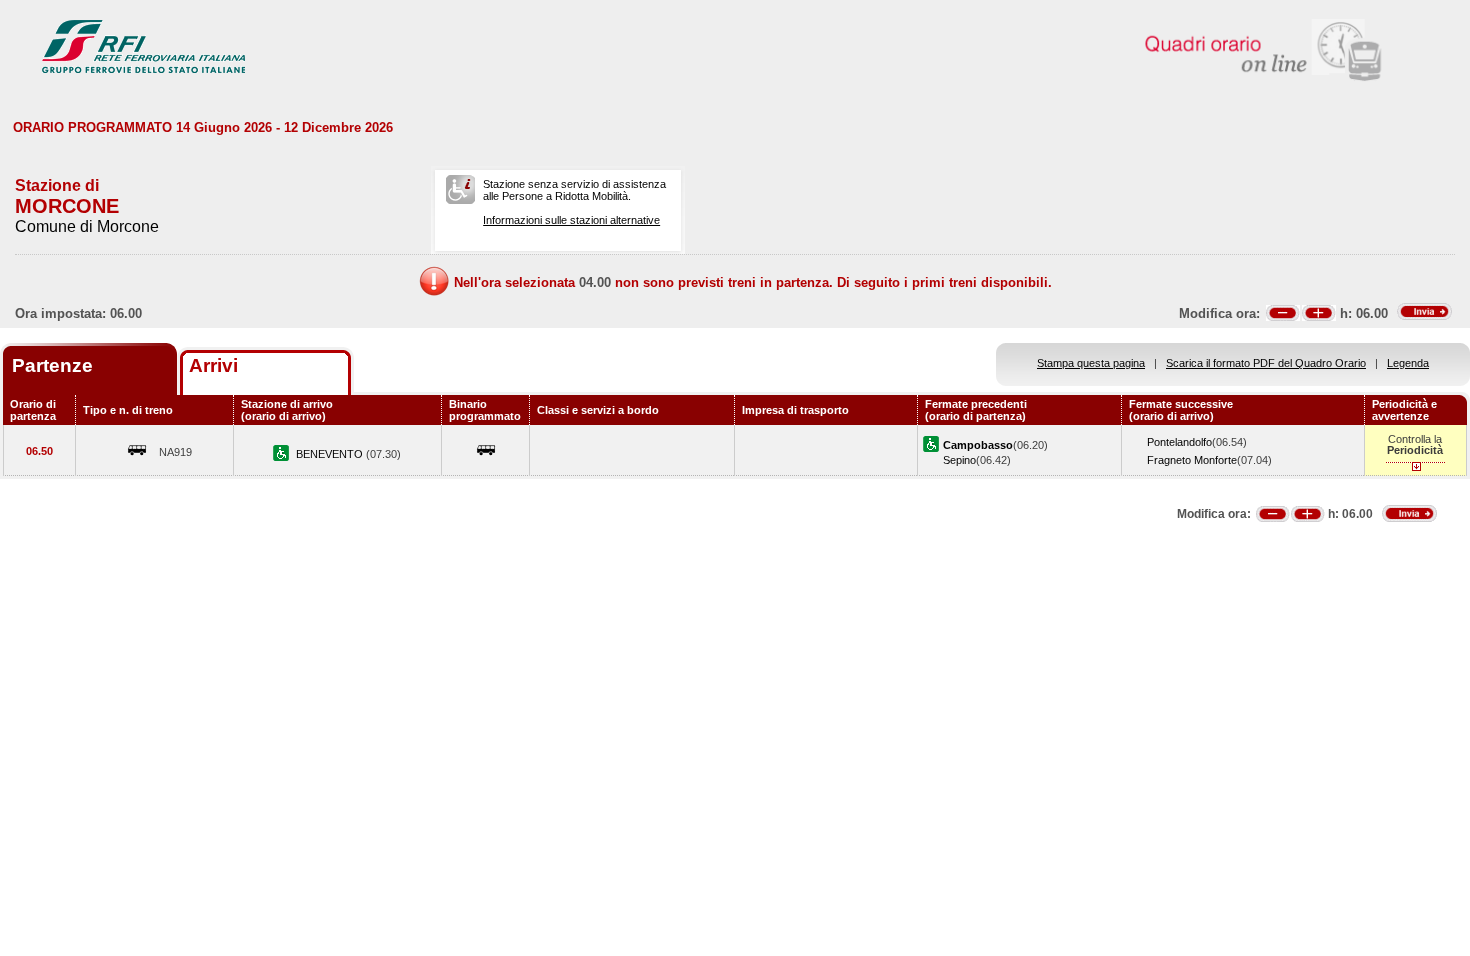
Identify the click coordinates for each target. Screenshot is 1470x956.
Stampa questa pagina (1091, 363)
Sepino (959, 460)
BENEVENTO (331, 454)
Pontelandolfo (1179, 442)
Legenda (1408, 363)
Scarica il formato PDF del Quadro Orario (1266, 363)
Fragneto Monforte (1192, 460)
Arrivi (213, 365)
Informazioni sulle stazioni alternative (571, 220)
